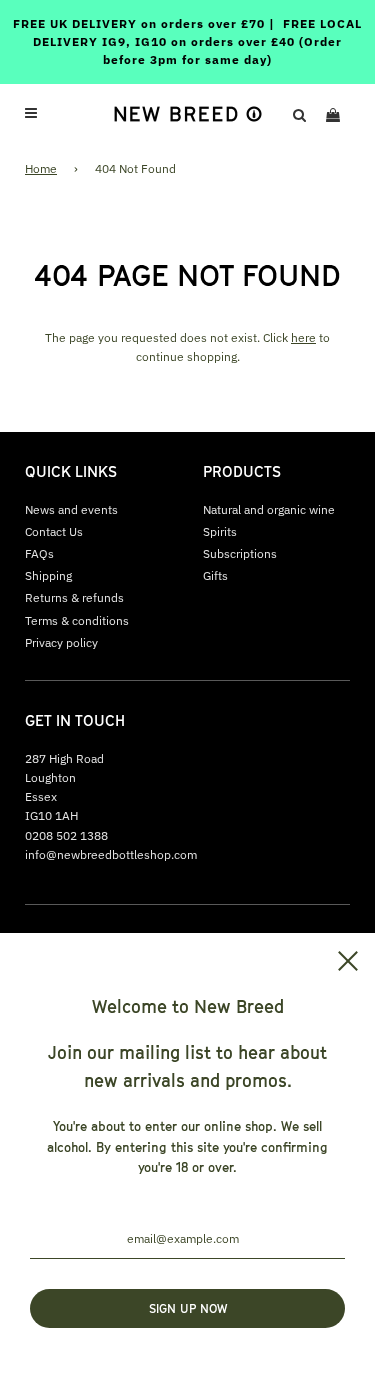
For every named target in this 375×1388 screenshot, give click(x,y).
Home (41, 168)
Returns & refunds (74, 597)
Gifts (215, 575)
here (303, 337)
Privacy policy (61, 642)
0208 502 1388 (66, 835)
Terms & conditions (77, 620)
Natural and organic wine (269, 509)
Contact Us (54, 531)
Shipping (48, 575)
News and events (71, 509)
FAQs (39, 553)
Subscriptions (240, 553)
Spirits (220, 531)
